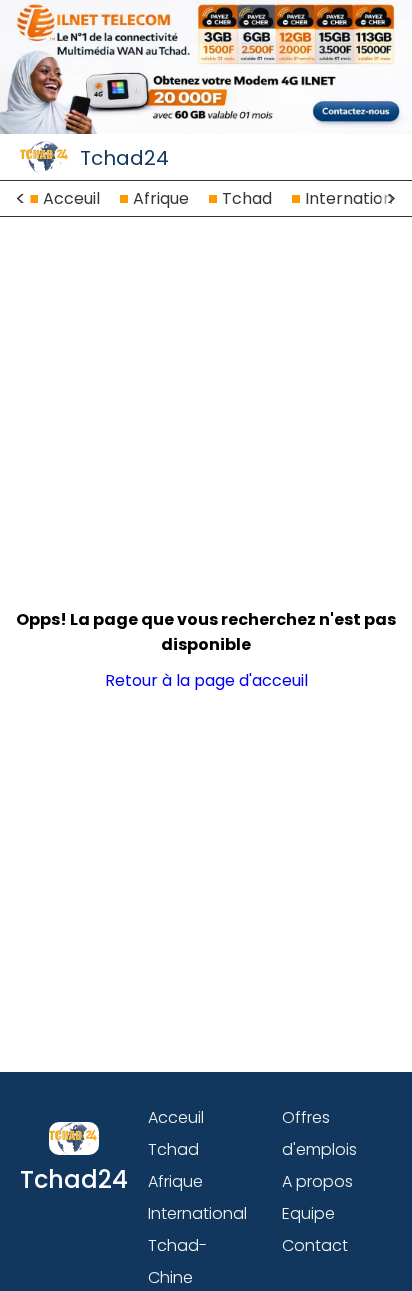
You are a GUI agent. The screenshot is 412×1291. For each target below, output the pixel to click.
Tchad (247, 198)
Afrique (161, 198)
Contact (315, 1245)
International (356, 198)
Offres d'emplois (319, 1133)
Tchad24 (124, 158)
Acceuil (71, 198)
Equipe (308, 1213)
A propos (317, 1181)
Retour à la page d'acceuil (206, 680)
